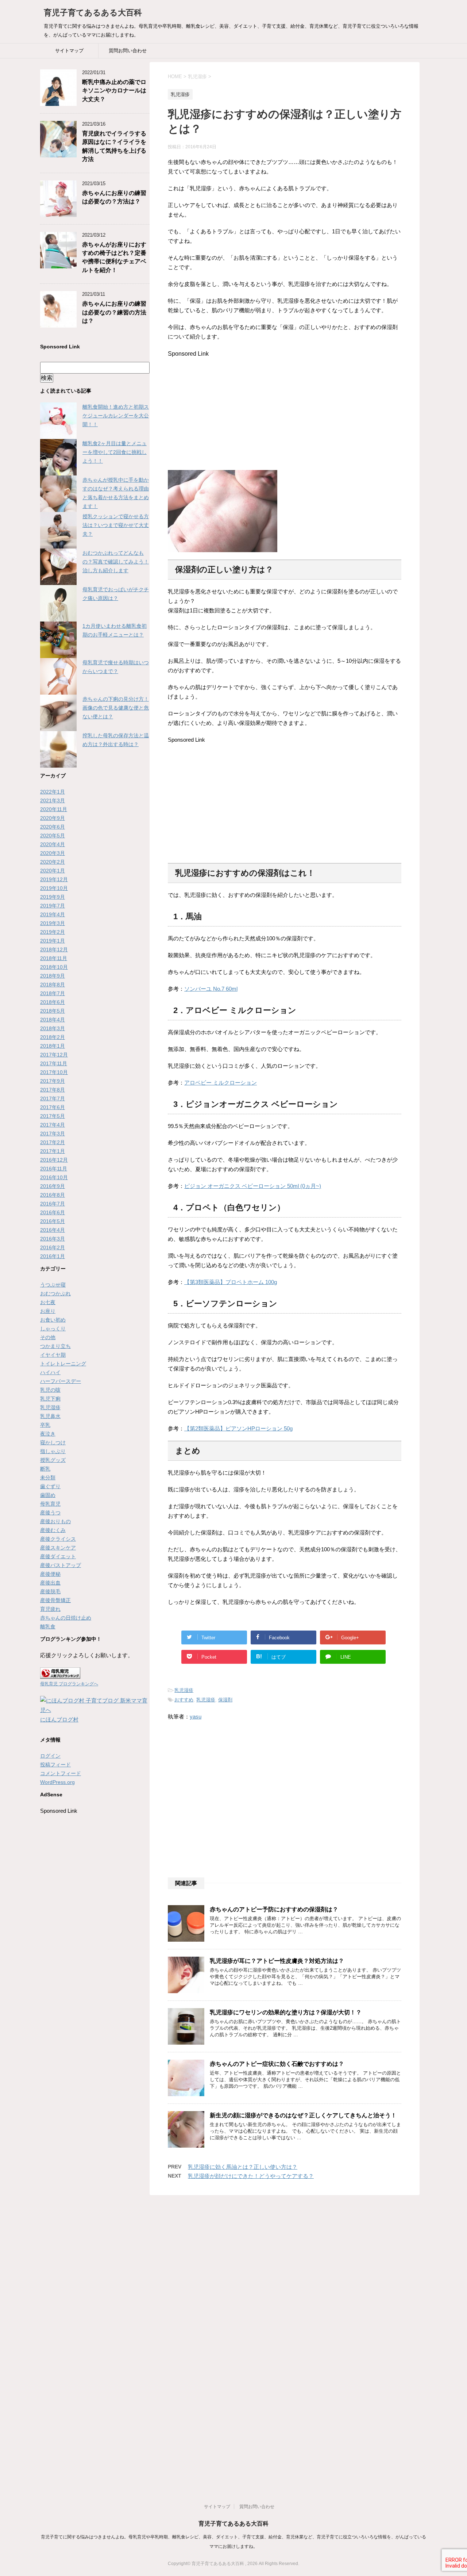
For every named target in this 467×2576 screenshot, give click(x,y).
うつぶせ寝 (53, 1285)
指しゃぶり (53, 1451)
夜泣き (48, 1434)
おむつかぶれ (55, 1293)
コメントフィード (61, 1773)
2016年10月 (54, 1177)
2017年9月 (53, 1081)
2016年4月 (53, 1230)
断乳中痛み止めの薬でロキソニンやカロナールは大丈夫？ (114, 91)
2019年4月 (53, 914)
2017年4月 (53, 1125)
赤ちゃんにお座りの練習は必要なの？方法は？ (114, 197)
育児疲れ (50, 1609)
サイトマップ (69, 51)
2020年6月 (53, 827)
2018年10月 (54, 967)
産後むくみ (53, 1530)
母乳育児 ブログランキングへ (69, 1684)
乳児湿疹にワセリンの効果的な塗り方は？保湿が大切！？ (286, 2012)
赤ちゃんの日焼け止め (66, 1618)
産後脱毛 (50, 1591)
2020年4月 (53, 844)
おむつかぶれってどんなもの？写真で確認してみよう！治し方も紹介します (116, 562)
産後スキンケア (58, 1548)
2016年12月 (54, 1160)
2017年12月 (54, 1055)
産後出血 (50, 1583)
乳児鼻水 (50, 1416)
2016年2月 (53, 1247)
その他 (48, 1337)
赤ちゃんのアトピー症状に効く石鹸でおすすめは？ (277, 2064)
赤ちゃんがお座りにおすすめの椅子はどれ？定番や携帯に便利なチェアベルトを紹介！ (114, 257)
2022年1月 (53, 792)
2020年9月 (53, 818)
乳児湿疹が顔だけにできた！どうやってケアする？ (251, 2176)
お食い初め (53, 1320)
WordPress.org (57, 1782)
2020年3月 (53, 853)
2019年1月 (53, 941)
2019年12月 (54, 879)
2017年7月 (53, 1098)
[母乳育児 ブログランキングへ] (60, 1674)
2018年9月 (53, 976)
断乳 (45, 1469)
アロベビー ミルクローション (221, 1083)
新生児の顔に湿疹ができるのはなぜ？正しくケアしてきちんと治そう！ (303, 2115)
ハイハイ (50, 1372)
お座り (48, 1311)
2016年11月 (54, 1169)
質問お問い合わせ (128, 51)
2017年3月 (53, 1134)
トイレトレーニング (63, 1364)
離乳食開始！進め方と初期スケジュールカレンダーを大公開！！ (116, 416)
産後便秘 (50, 1574)
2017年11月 (54, 1063)
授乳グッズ (53, 1460)
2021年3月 (53, 800)
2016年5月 (53, 1221)
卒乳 (45, 1425)
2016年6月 (53, 1212)
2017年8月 (53, 1090)
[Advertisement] (229, 408)
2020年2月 (53, 862)
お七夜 (48, 1302)
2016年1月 (53, 1256)
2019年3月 (53, 923)
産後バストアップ (61, 1565)
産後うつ (50, 1513)
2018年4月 (53, 1020)
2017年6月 (53, 1107)
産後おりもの (55, 1521)
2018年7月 (53, 993)
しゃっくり (53, 1329)
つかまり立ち (55, 1346)
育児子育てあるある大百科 (93, 13)
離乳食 (48, 1627)
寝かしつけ (53, 1442)
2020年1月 (53, 871)
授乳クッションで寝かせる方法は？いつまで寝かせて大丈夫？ (116, 525)
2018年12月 (54, 949)
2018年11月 (54, 958)
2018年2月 (53, 1037)
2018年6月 (53, 1002)
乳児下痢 (50, 1399)
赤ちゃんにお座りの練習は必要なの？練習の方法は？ (114, 312)
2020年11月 (54, 809)
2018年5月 (53, 1011)
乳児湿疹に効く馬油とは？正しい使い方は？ (243, 2167)
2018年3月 (53, 1028)
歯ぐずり (50, 1486)
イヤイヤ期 (53, 1355)
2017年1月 (53, 1151)
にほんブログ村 (59, 1719)
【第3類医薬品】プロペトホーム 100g (231, 1282)
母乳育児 (50, 1504)
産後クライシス (58, 1539)
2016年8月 (53, 1195)
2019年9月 (53, 897)
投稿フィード (55, 1765)
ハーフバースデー (61, 1381)
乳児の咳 (50, 1390)
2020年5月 (53, 836)
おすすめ (184, 1700)
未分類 (48, 1478)
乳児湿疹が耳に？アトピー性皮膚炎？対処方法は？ (277, 1961)
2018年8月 (53, 985)
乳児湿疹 (184, 1690)
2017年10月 (54, 1072)
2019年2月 (53, 932)
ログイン (50, 1756)
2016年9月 (53, 1186)
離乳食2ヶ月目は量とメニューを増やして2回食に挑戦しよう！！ (115, 452)
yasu (196, 1717)
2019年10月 (54, 888)
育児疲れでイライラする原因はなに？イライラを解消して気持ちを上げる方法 (114, 146)
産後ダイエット (58, 1556)
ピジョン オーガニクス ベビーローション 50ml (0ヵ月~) (253, 1186)
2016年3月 (53, 1239)
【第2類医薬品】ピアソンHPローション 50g (238, 1428)
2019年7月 (53, 906)
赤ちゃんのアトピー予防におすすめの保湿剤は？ (274, 1909)
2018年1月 (53, 1046)
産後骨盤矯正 (55, 1600)
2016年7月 (53, 1204)
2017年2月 (53, 1142)
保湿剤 (225, 1700)
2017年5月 (53, 1116)
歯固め (48, 1495)
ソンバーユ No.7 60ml (211, 989)
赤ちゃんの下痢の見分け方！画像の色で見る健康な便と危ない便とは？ (116, 708)
